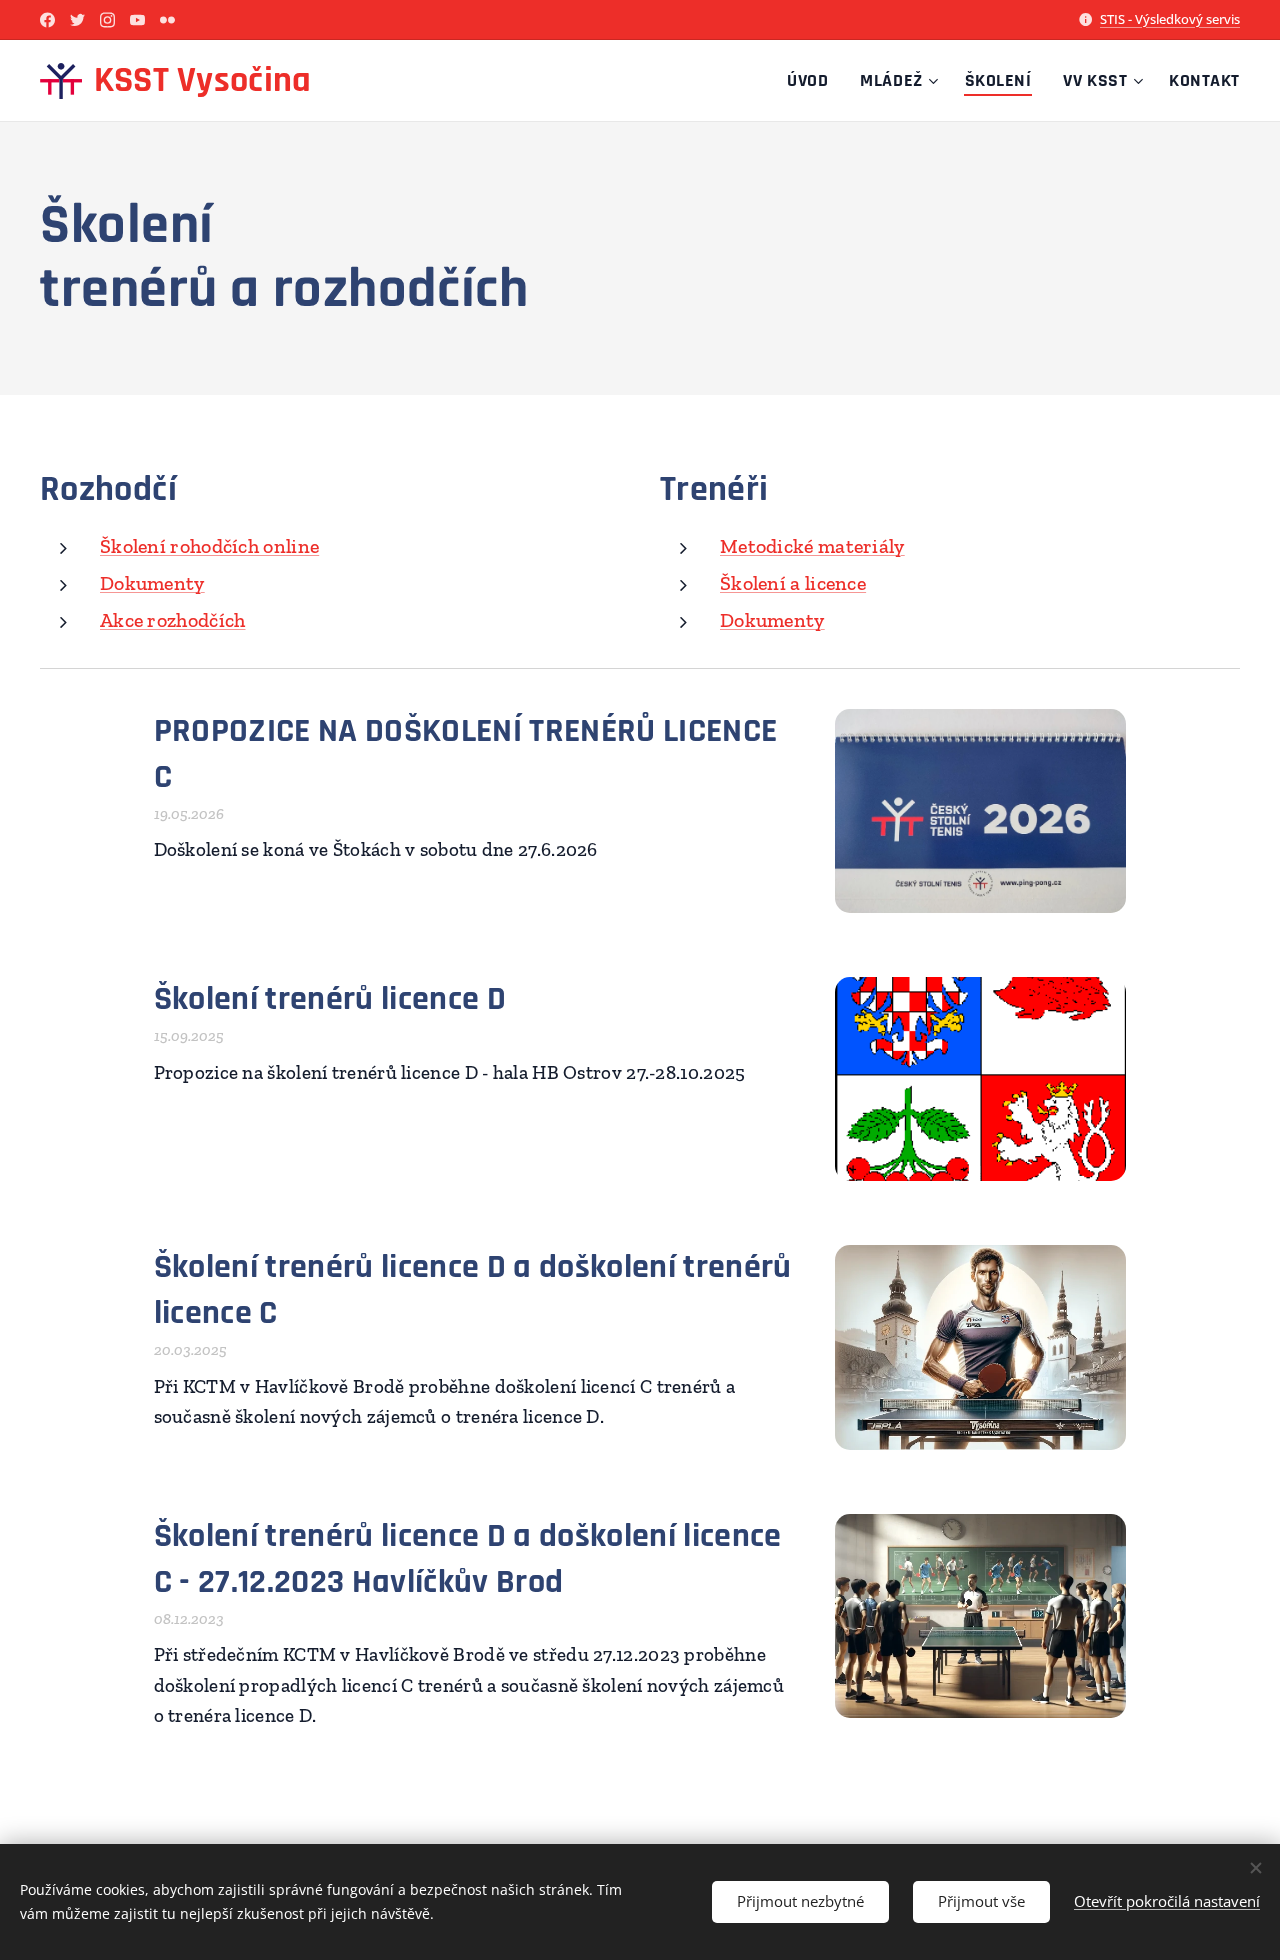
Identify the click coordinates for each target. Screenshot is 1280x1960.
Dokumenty (152, 583)
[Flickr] (167, 20)
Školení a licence (793, 583)
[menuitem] (813, 81)
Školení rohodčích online (209, 546)
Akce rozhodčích (173, 620)
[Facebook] (47, 20)
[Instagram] (107, 20)
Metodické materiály (812, 546)
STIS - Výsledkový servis (1170, 19)
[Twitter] (77, 20)
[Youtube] (137, 20)
